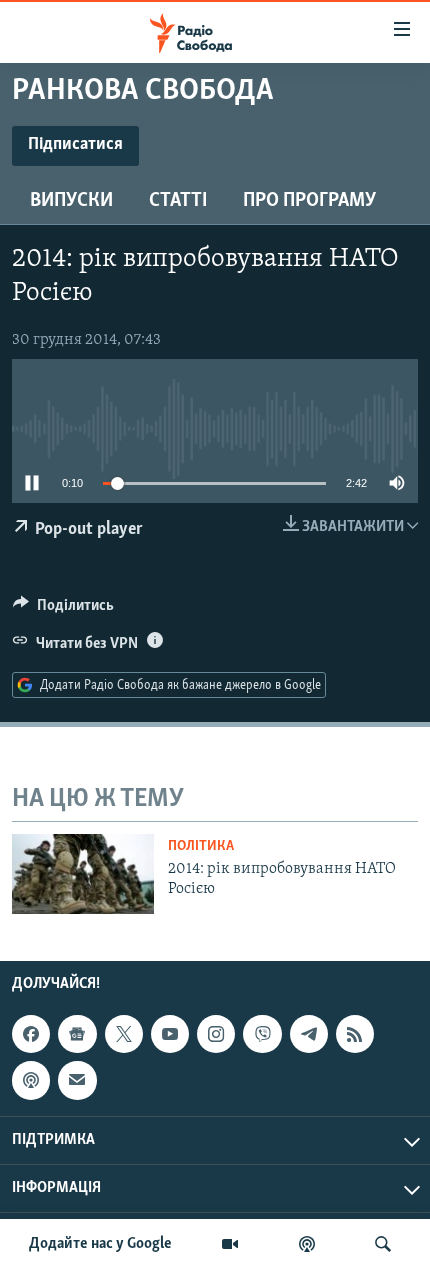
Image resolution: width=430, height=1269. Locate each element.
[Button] (63, 610)
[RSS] (355, 1034)
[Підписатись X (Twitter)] (124, 1034)
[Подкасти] (307, 1244)
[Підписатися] (77, 1080)
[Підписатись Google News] (77, 1034)
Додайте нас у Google (100, 1244)
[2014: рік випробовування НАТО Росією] (83, 874)
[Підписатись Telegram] (309, 1034)
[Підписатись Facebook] (31, 1034)
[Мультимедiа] (230, 1244)
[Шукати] (383, 1244)
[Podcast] (31, 1080)
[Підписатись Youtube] (170, 1034)
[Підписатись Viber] (262, 1034)
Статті (178, 201)
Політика (201, 846)
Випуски (71, 201)
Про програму (309, 201)
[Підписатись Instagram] (216, 1034)
